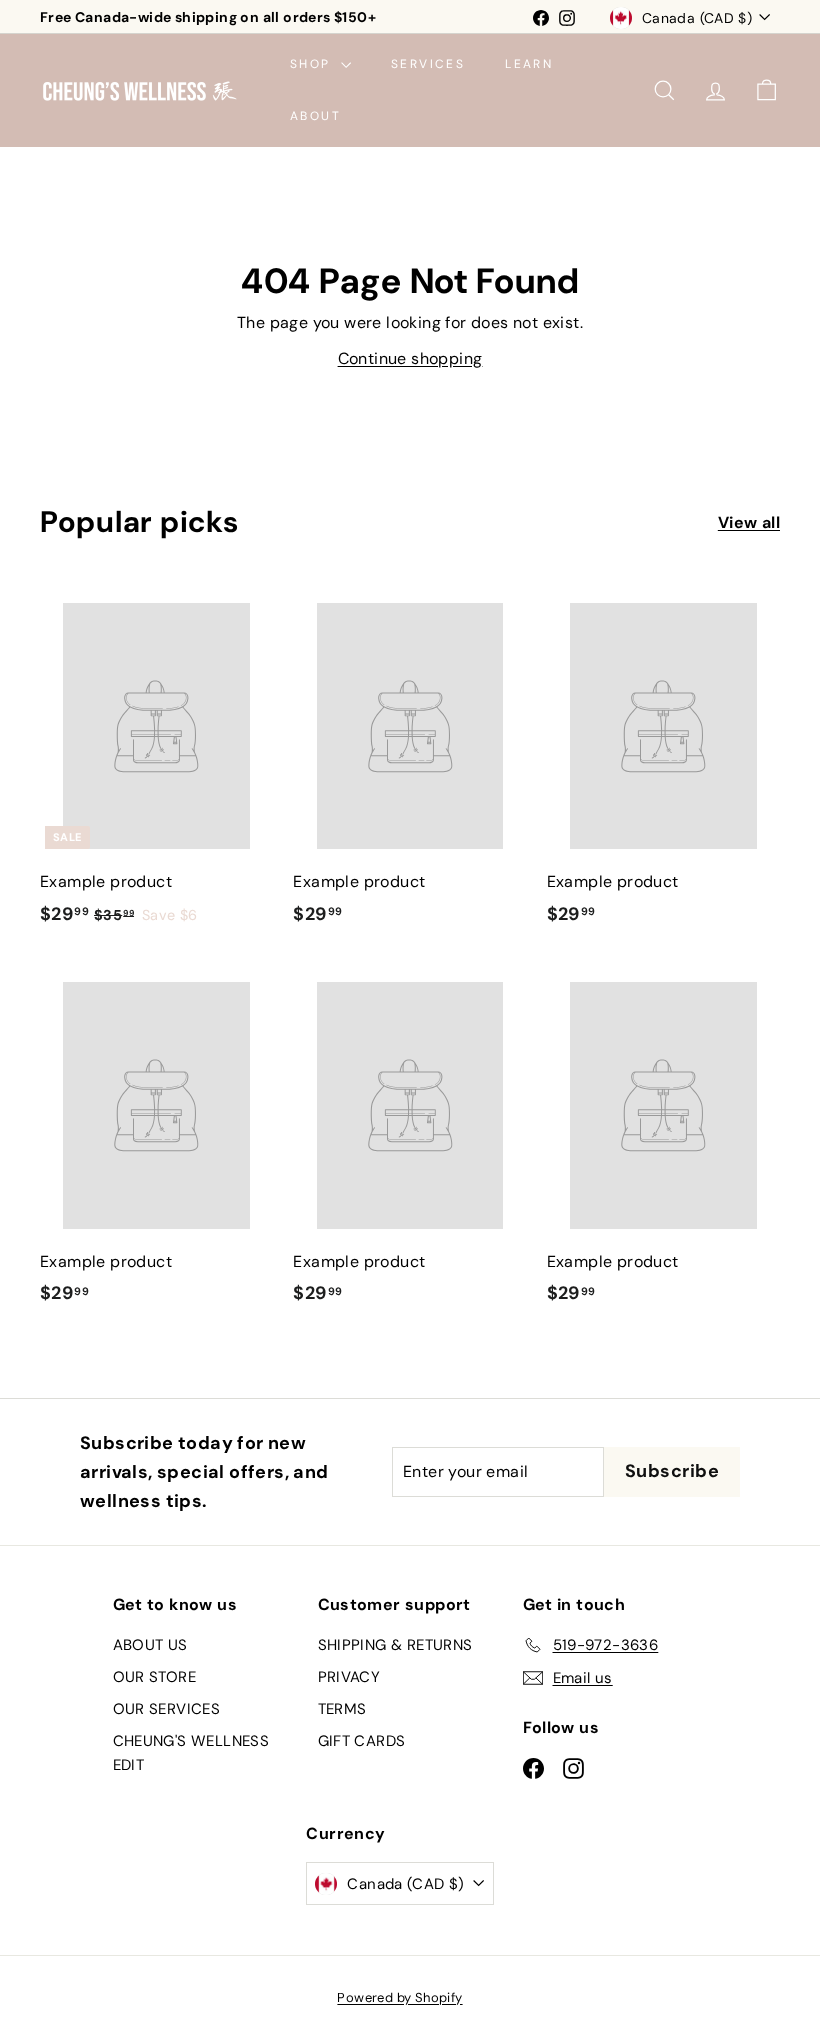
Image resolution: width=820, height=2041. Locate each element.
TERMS (342, 1709)
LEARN (529, 64)
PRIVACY (349, 1677)
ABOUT (315, 116)
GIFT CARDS (362, 1741)
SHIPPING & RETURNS (395, 1645)
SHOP (313, 64)
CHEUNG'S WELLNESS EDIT (191, 1753)
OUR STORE (155, 1677)
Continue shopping (410, 358)
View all (749, 522)
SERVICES (428, 64)
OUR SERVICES (167, 1709)
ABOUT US (150, 1645)
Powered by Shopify (399, 1997)
